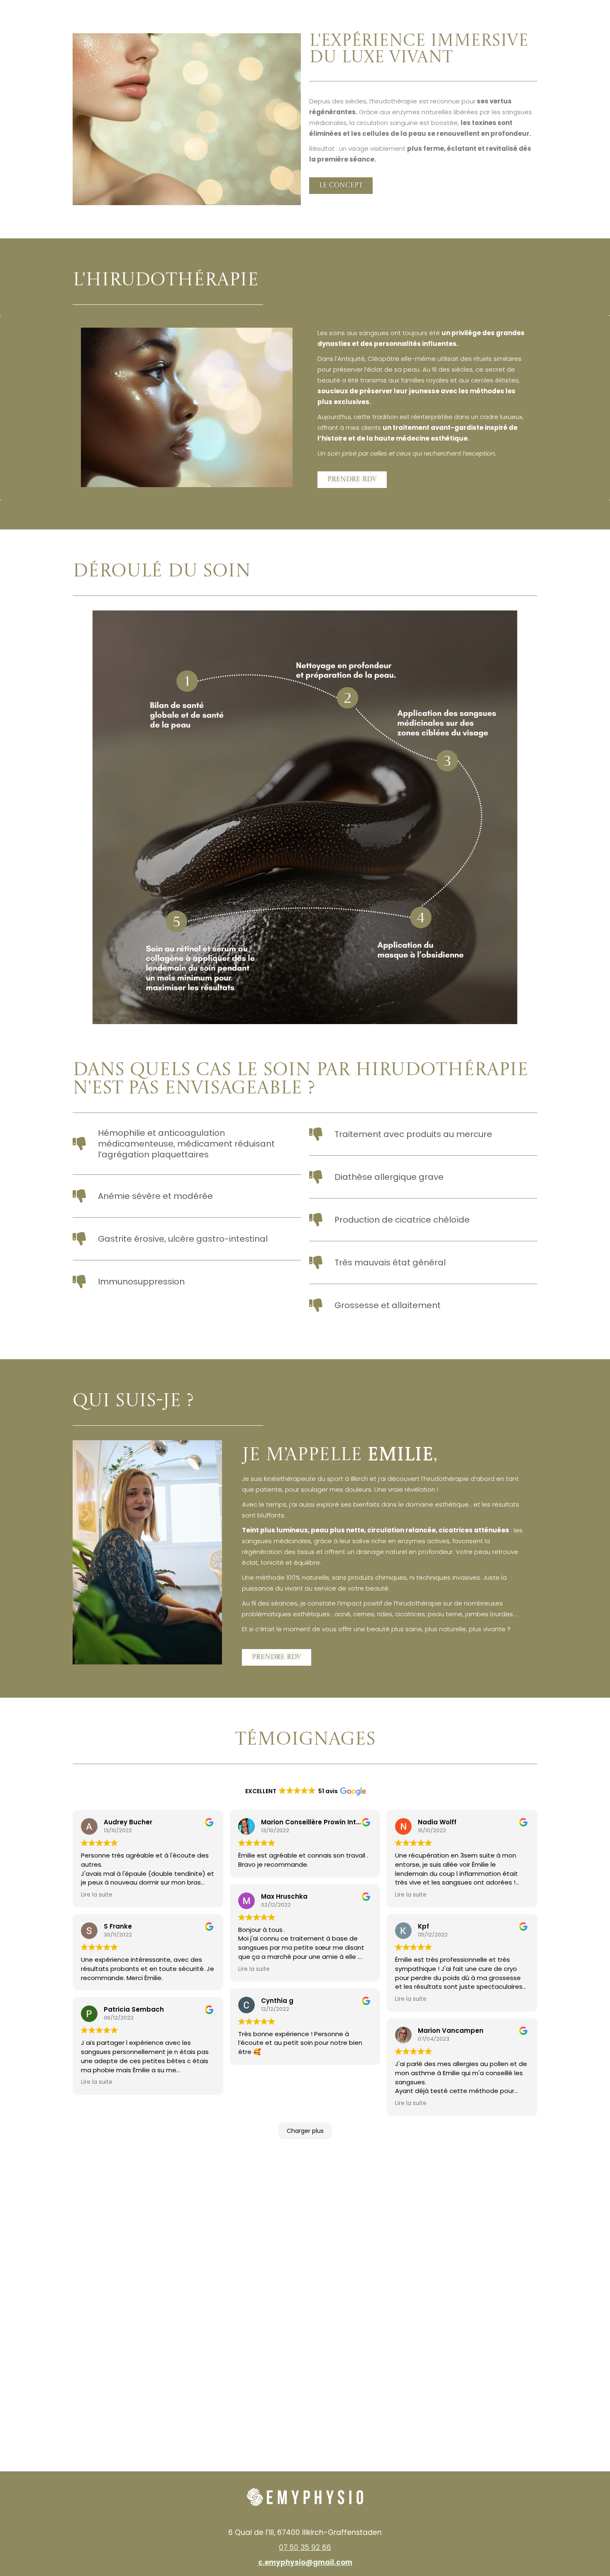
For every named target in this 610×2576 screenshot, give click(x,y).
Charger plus (305, 2131)
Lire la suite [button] (97, 1895)
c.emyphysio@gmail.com (305, 2562)
